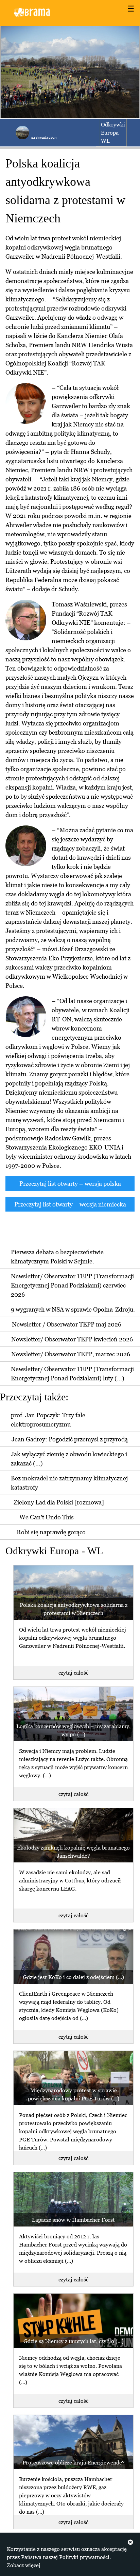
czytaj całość (73, 1673)
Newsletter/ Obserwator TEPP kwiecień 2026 (72, 1339)
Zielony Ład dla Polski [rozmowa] (59, 1502)
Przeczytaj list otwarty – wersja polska (70, 1184)
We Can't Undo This (47, 1517)
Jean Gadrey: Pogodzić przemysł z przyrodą (70, 1439)
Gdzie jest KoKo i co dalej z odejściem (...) (73, 1977)
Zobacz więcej (24, 2565)
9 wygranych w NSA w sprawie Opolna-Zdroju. (73, 1309)
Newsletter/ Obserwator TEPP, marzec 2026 (71, 1354)
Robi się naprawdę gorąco (51, 1532)
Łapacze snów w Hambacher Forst (73, 2220)
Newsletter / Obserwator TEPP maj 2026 (67, 1324)
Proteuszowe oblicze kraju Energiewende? (74, 2462)
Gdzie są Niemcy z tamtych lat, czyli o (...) (74, 2341)
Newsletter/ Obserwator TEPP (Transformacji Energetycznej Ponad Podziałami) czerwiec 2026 (72, 1285)
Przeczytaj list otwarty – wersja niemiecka (70, 1204)
